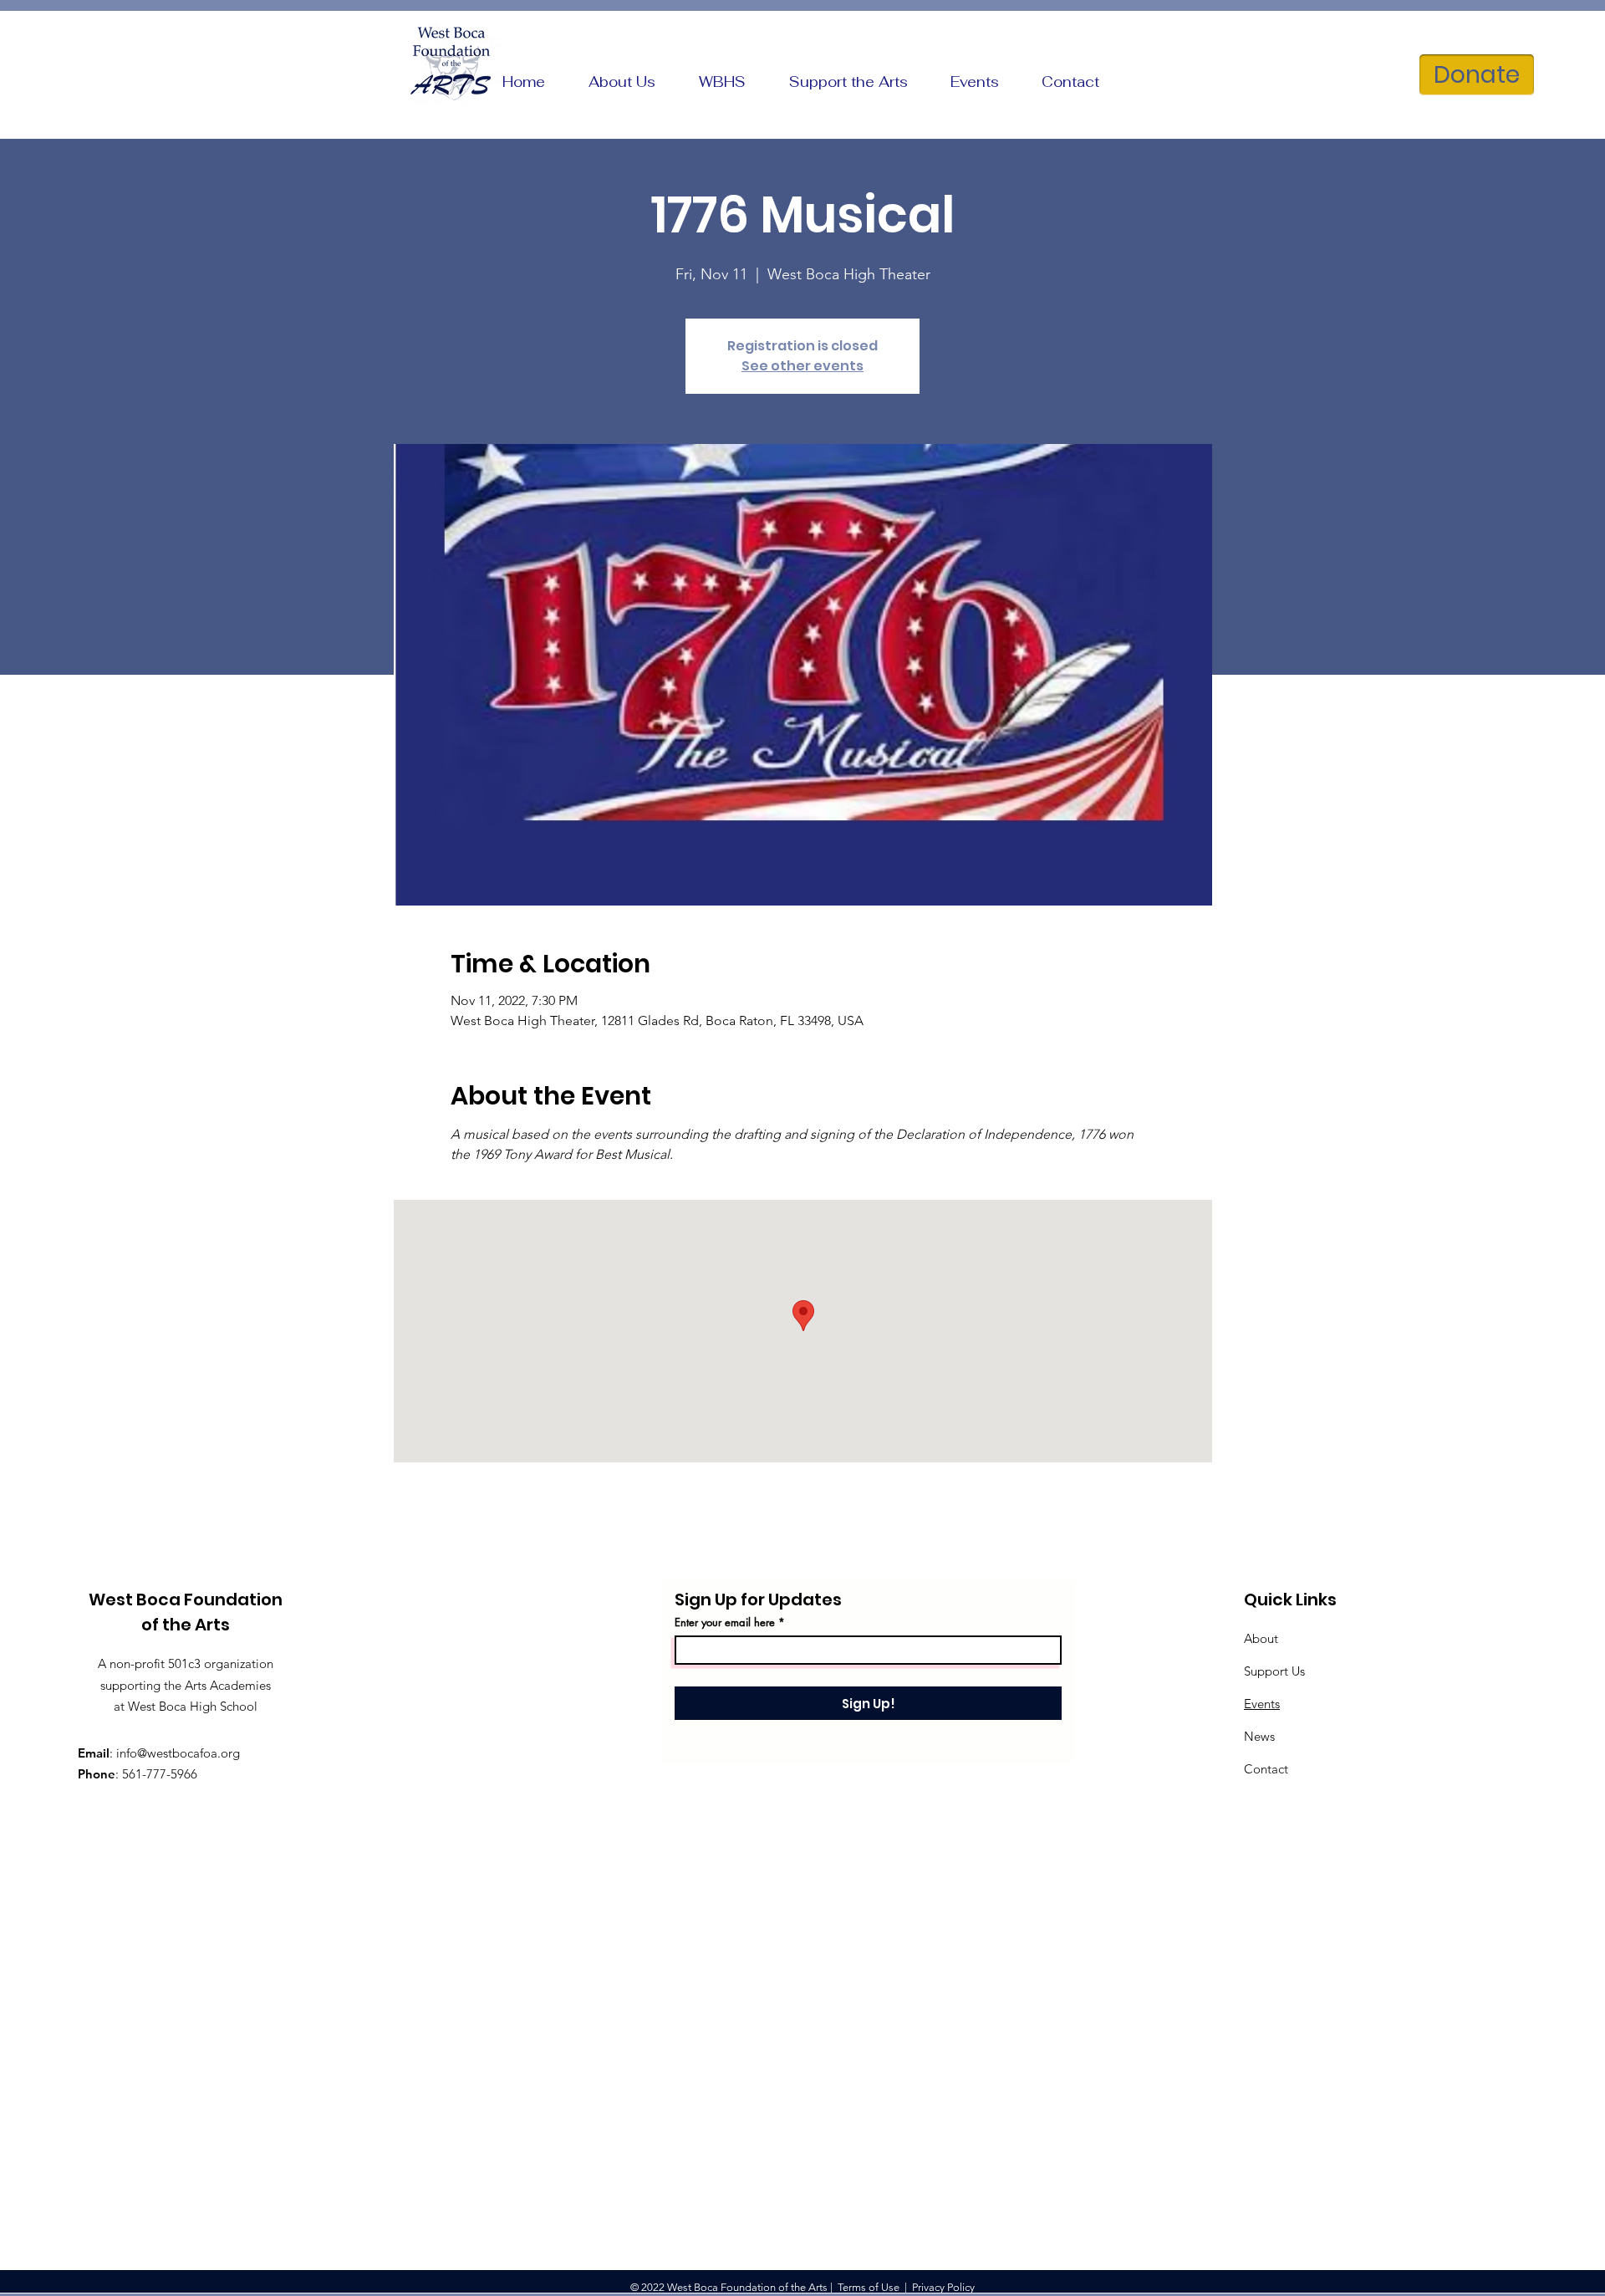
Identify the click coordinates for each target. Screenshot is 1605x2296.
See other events (802, 366)
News (1259, 1736)
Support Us (1274, 1671)
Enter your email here (725, 1623)
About (1261, 1638)
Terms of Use (869, 2287)
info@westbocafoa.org (178, 1753)
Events (1262, 1704)
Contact (1266, 1769)
